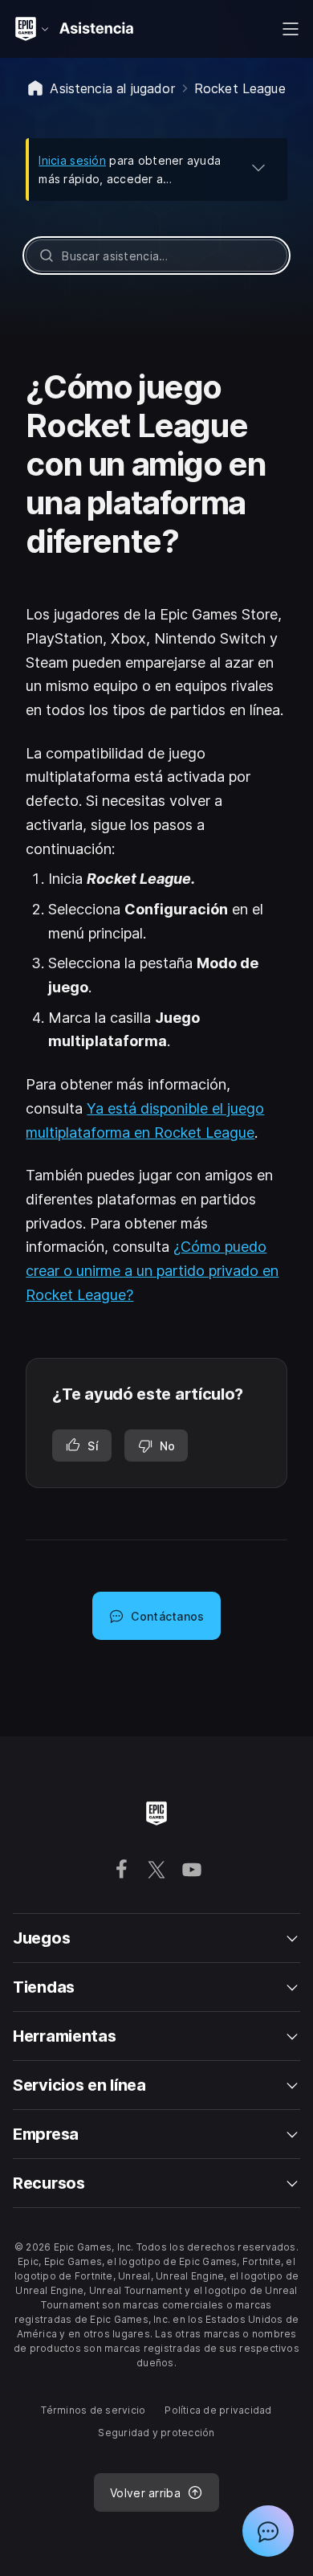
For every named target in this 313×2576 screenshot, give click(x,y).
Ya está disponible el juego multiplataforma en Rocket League (145, 1120)
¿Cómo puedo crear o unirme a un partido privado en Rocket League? (152, 1270)
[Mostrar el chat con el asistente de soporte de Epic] (268, 2531)
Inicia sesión (72, 160)
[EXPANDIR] (258, 167)
